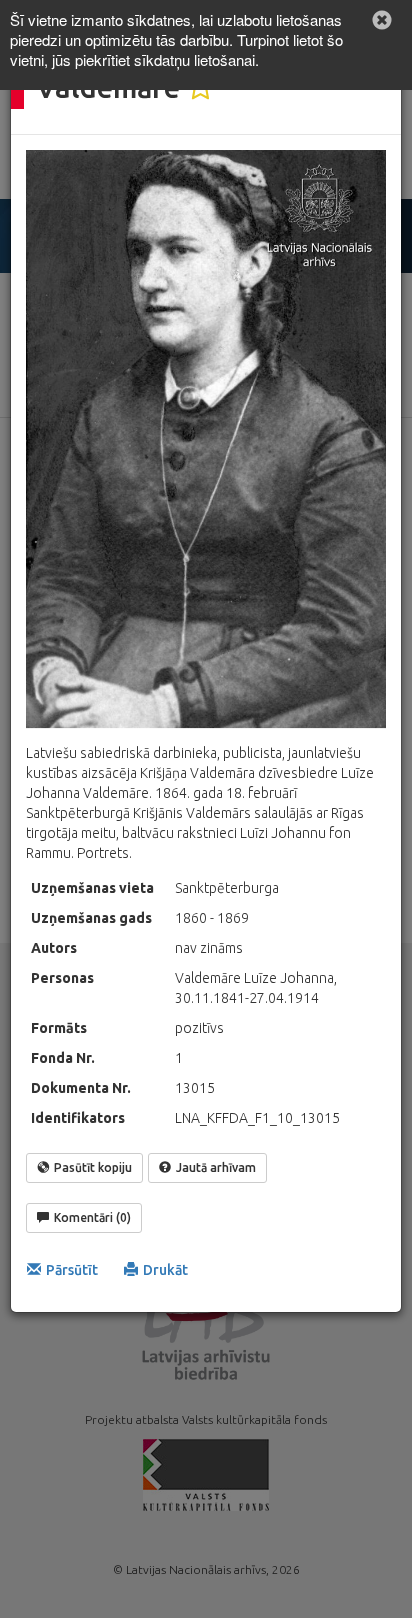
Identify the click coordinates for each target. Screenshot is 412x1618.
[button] (382, 20)
